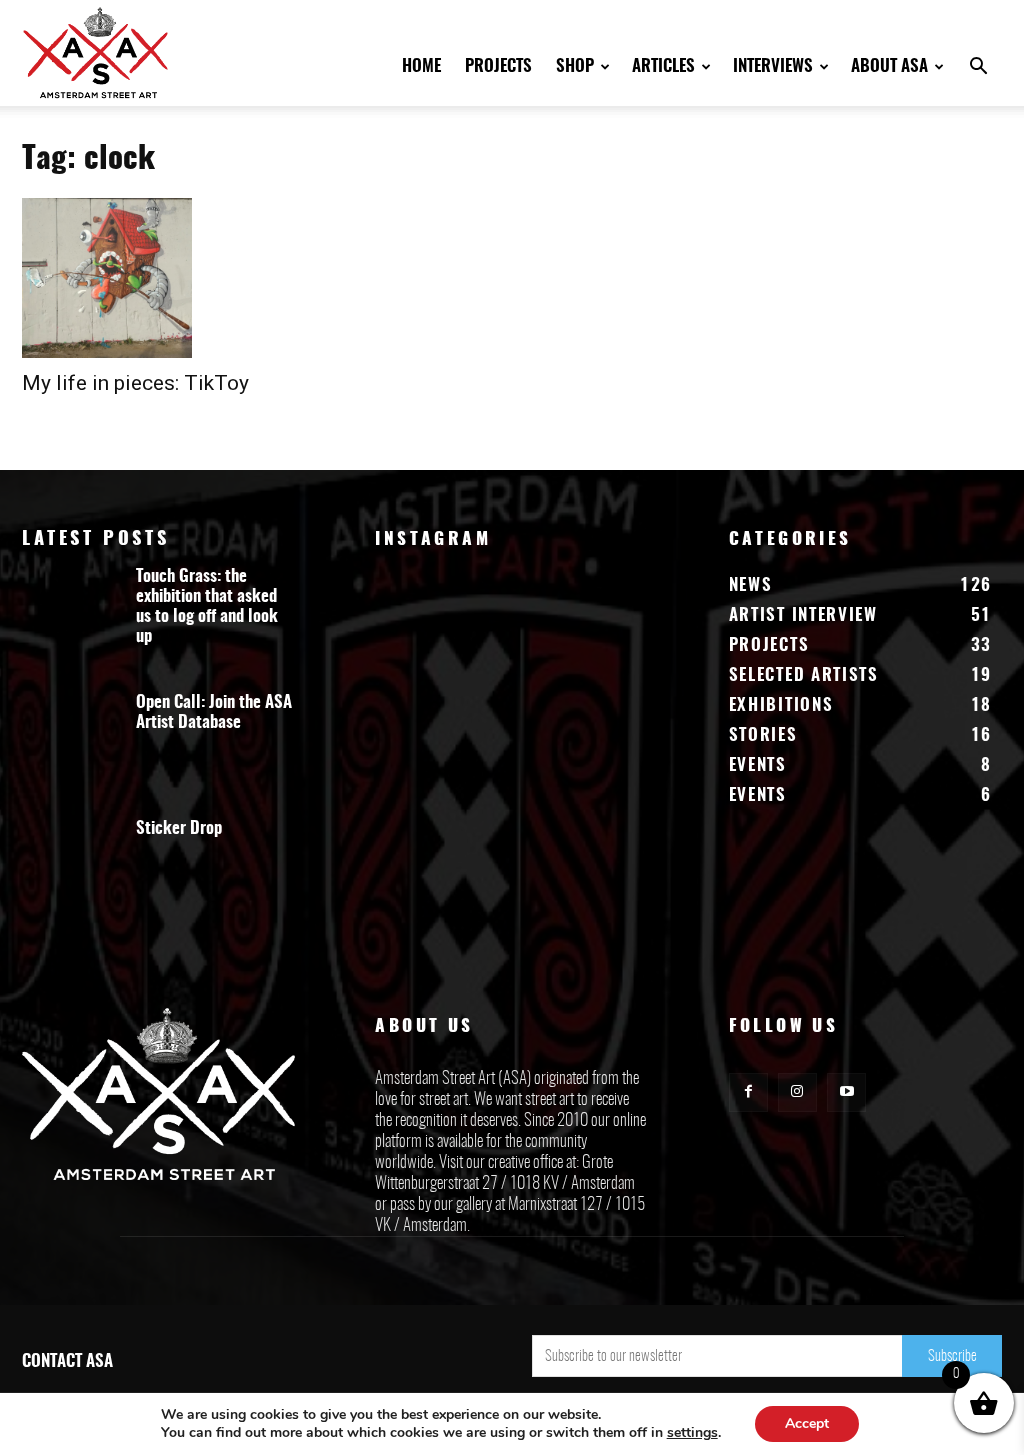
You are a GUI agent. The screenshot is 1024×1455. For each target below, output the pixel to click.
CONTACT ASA (67, 1361)
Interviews (773, 66)
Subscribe (952, 1356)
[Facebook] (748, 1092)
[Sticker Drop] (72, 873)
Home (421, 66)
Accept (807, 1423)
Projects (498, 66)
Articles (663, 66)
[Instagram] (797, 1092)
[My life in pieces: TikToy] (172, 278)
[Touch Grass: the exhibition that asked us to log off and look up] (72, 621)
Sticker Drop (179, 828)
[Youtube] (846, 1092)
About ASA (889, 66)
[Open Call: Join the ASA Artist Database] (72, 747)
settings (692, 1433)
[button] (978, 68)
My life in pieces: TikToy (135, 383)
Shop (575, 66)
